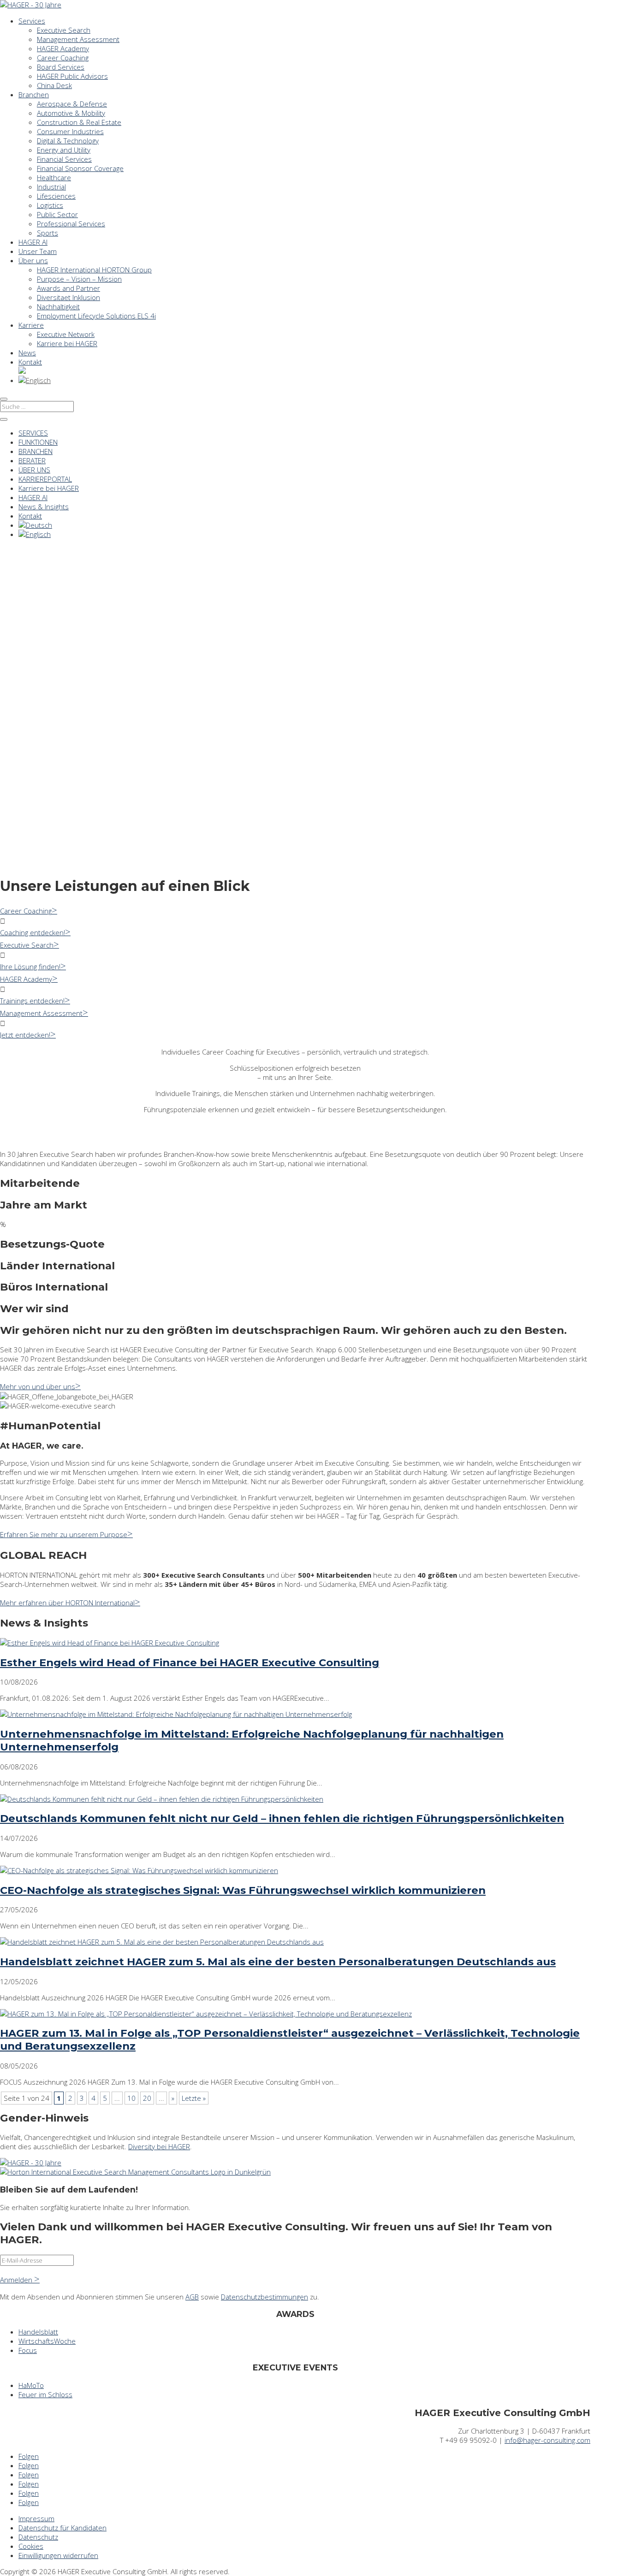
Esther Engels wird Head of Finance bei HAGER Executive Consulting (190, 1662)
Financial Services (64, 159)
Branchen (34, 94)
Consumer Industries (70, 131)
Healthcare (54, 177)
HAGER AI (33, 242)
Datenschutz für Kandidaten (62, 2528)
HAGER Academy (63, 48)
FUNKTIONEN (38, 442)
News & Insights (44, 507)
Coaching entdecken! (33, 932)
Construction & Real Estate (79, 122)
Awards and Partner (68, 288)
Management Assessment (78, 39)
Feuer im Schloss (45, 2394)
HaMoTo (31, 2385)
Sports (48, 233)
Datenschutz (38, 2537)
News (27, 353)
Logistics (50, 205)
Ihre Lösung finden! (30, 967)
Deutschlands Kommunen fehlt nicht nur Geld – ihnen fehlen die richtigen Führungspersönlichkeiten (282, 1818)
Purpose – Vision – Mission (79, 279)
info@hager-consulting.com (547, 2440)
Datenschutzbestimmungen (264, 2297)
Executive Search (64, 30)
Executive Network (66, 334)
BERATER (32, 460)
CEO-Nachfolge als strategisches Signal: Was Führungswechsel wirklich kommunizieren (243, 1890)
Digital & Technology (68, 141)
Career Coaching (63, 58)
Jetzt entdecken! (25, 1035)
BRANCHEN (36, 451)
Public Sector (57, 214)
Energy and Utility (64, 150)
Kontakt (30, 362)
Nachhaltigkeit (58, 307)
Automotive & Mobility (71, 113)
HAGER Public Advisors (72, 76)
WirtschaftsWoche (47, 2341)
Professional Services (71, 224)
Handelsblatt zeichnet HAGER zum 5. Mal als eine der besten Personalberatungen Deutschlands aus (278, 1962)
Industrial (51, 187)
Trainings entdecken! (32, 1001)
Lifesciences (56, 196)
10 (131, 2098)
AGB (192, 2297)
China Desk (54, 85)
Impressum (36, 2518)
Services (32, 21)
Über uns (33, 260)
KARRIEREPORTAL (45, 479)
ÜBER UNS (34, 470)
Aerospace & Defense (72, 104)
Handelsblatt (38, 2332)
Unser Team (38, 251)
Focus (28, 2350)
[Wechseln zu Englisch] (35, 380)
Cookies (31, 2546)
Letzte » (194, 2098)
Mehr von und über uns (38, 1386)
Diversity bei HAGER (159, 2146)
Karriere (31, 325)
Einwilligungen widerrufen (58, 2555)
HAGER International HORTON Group (94, 270)
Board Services (61, 67)
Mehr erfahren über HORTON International (67, 1603)
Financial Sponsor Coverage (80, 168)
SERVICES (33, 433)
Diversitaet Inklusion (68, 297)
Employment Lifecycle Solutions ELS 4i (96, 316)
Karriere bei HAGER (67, 343)
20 (147, 2098)
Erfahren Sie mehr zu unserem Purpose (64, 1534)
